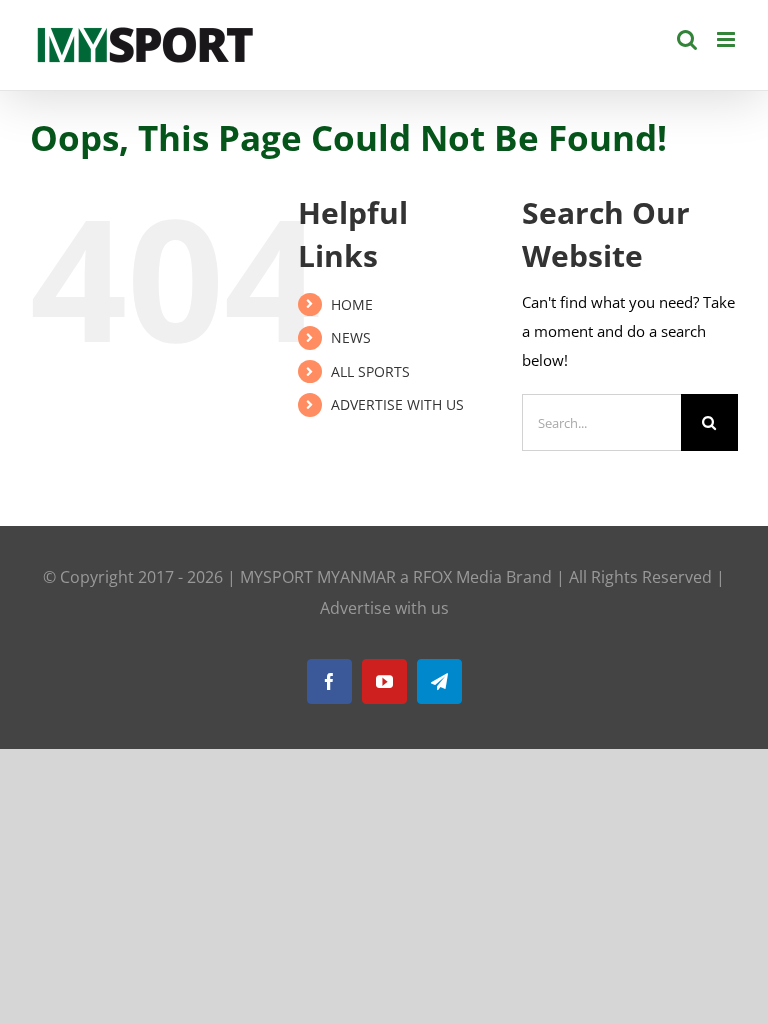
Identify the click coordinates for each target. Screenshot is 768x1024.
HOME (352, 304)
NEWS (351, 337)
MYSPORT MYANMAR (318, 577)
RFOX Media (457, 577)
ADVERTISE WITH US (397, 404)
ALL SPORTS (370, 371)
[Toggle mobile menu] (727, 39)
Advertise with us (384, 608)
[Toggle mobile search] (687, 39)
